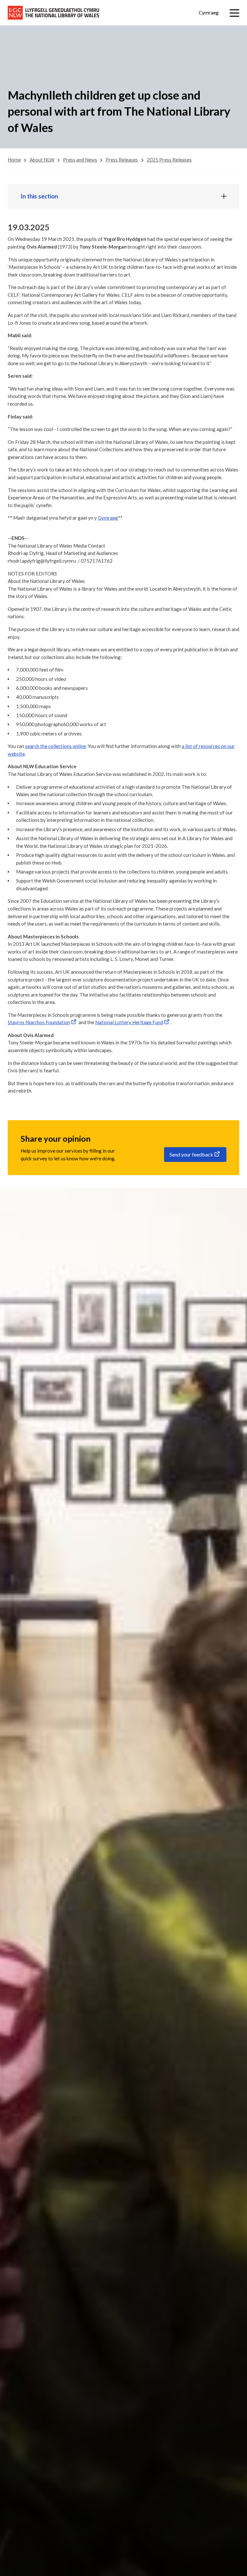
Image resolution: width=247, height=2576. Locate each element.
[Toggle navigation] (234, 13)
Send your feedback (191, 1154)
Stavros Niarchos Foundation (39, 1022)
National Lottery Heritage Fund (129, 1022)
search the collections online (55, 746)
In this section (39, 196)
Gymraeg (108, 518)
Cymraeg (209, 13)
